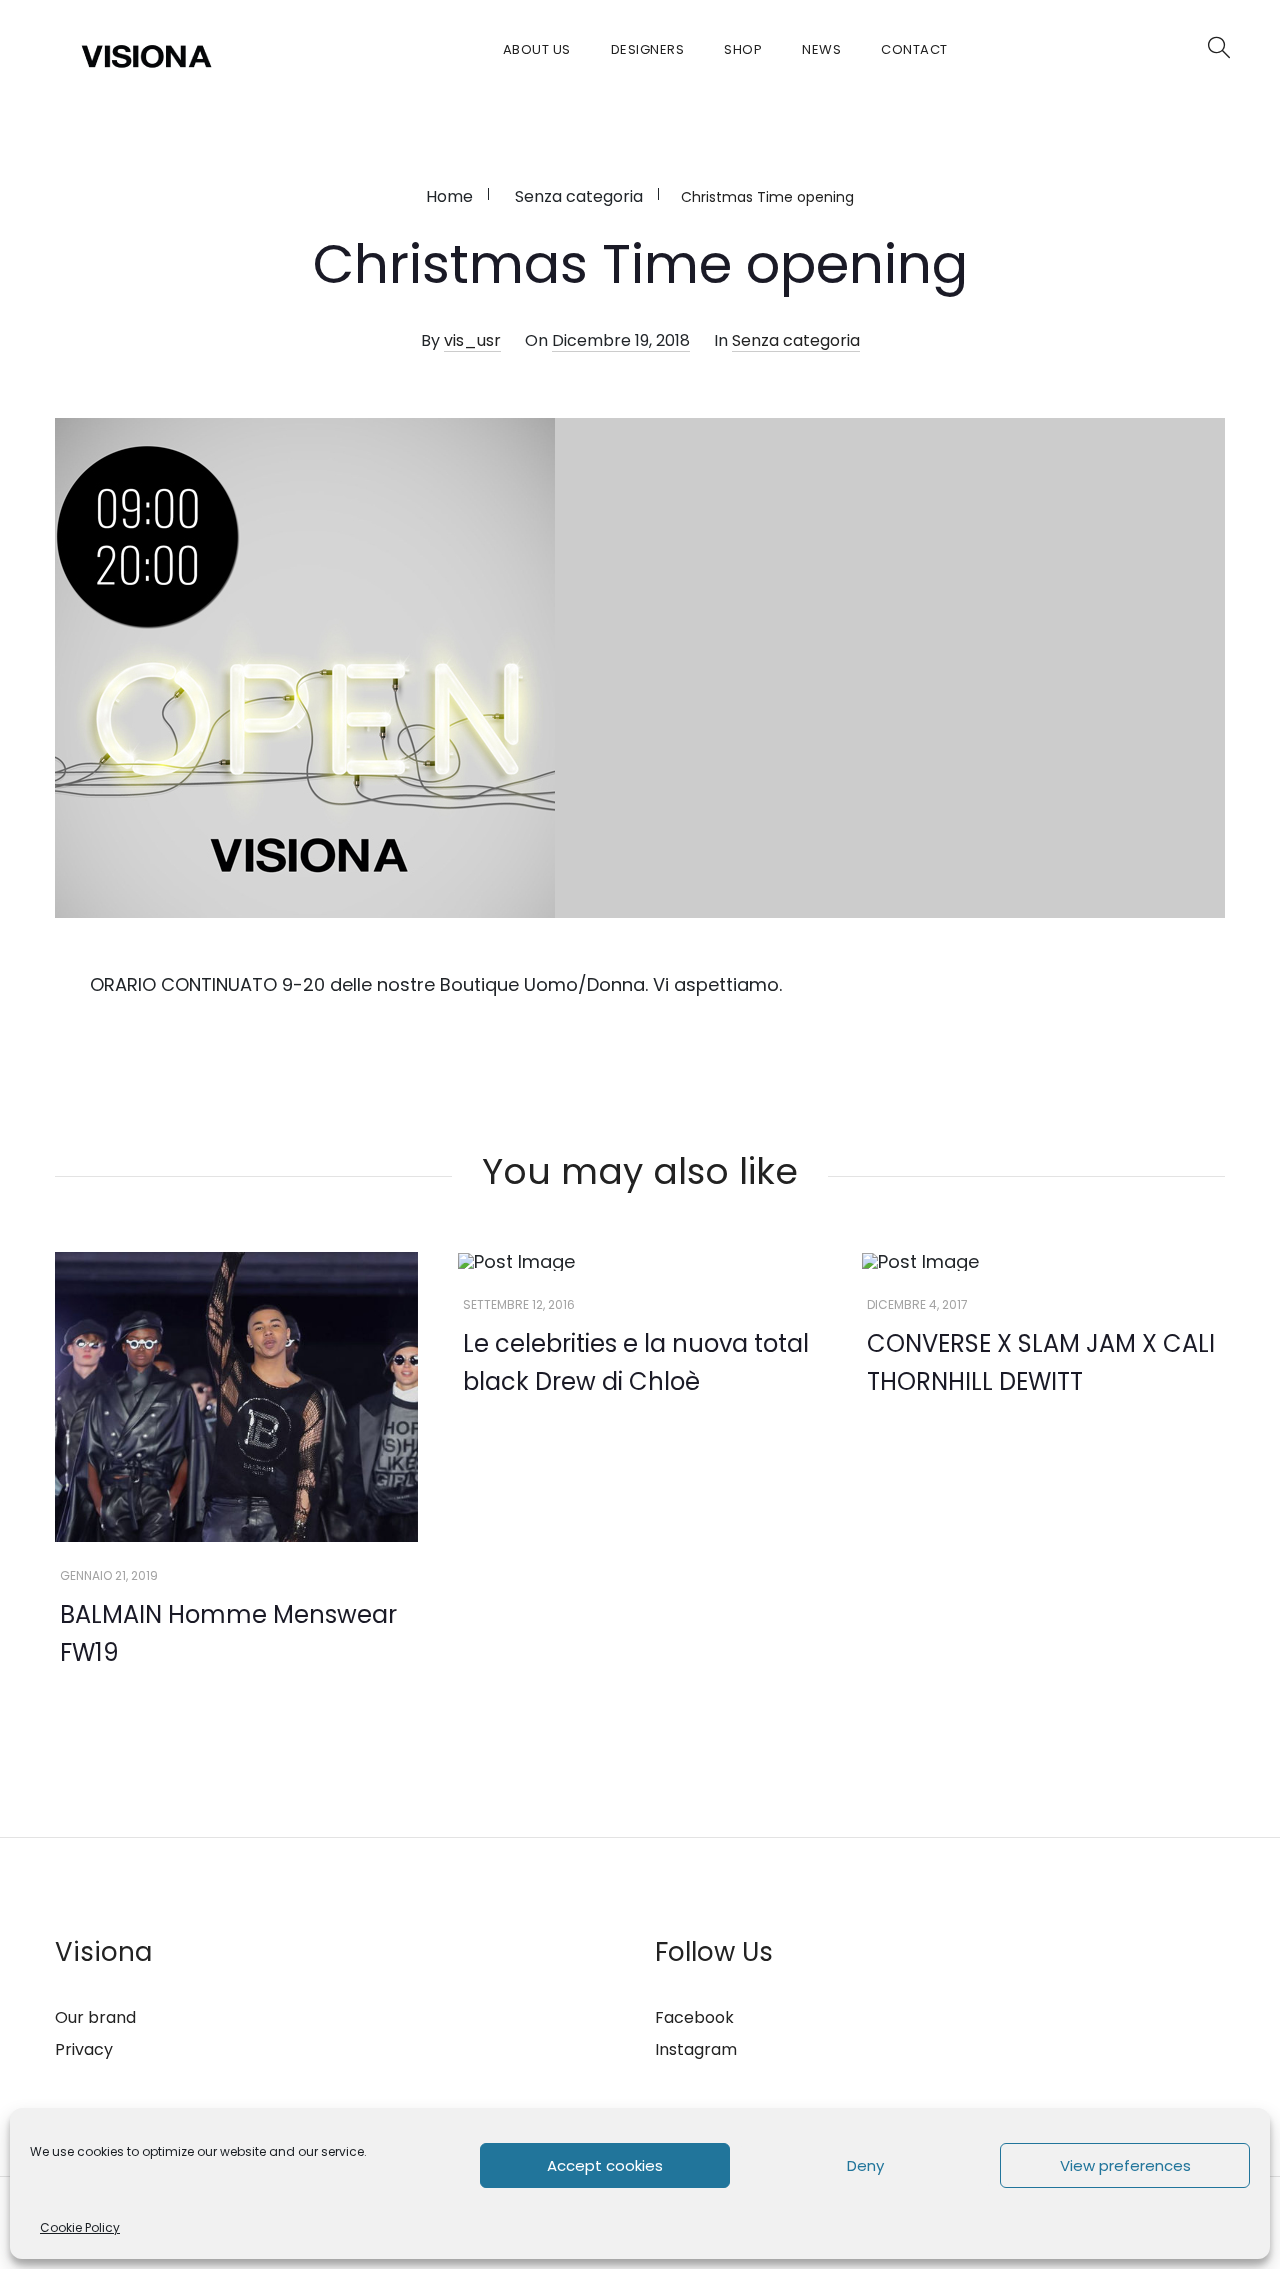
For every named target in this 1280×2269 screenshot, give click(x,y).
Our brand (95, 2017)
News (821, 49)
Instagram (696, 2049)
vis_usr (472, 340)
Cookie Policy (80, 2227)
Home (449, 196)
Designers (648, 49)
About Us (537, 49)
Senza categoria (579, 196)
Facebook (694, 2017)
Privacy (84, 2049)
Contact (914, 49)
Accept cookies (605, 2165)
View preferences (1125, 2165)
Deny (865, 2165)
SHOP (743, 49)
